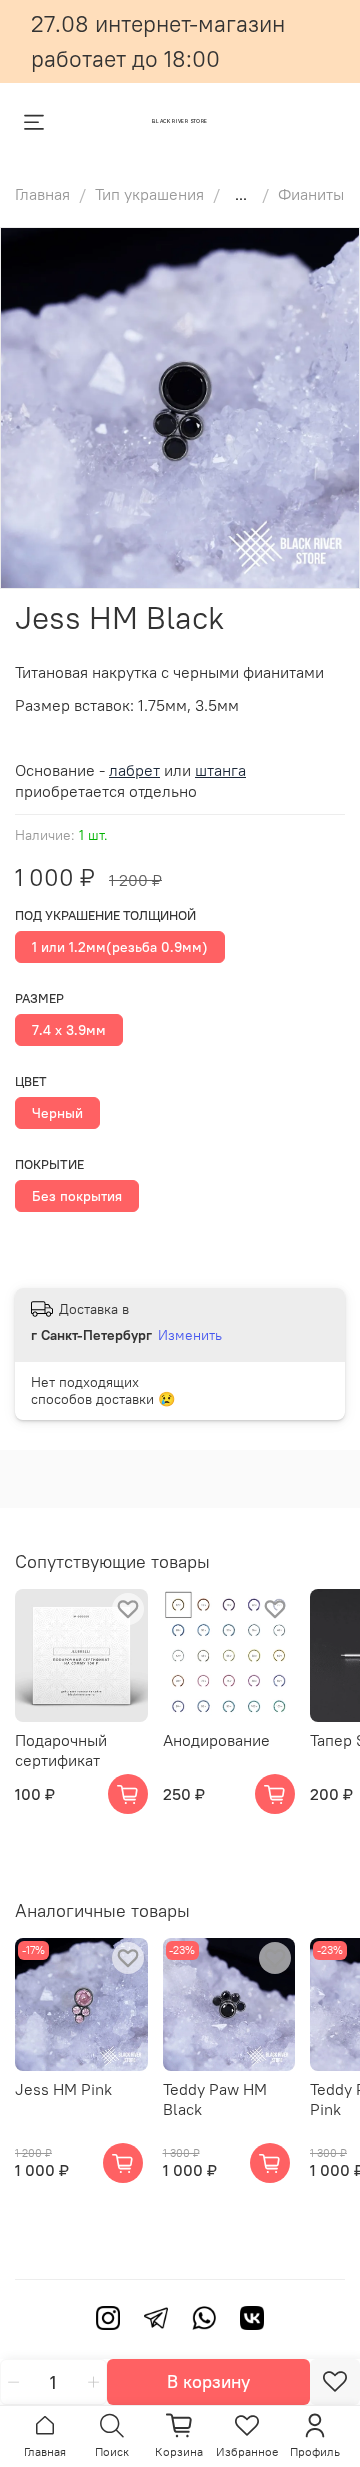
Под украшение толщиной (105, 915)
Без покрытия (77, 1196)
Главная (42, 194)
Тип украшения (149, 194)
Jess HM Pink (63, 2089)
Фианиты (311, 194)
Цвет (31, 1081)
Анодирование (216, 1739)
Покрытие (49, 1164)
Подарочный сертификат (61, 1749)
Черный (57, 1113)
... (241, 194)
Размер (39, 998)
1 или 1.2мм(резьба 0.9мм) (120, 947)
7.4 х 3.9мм (69, 1030)
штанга (220, 770)
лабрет (134, 770)
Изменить (190, 1335)
